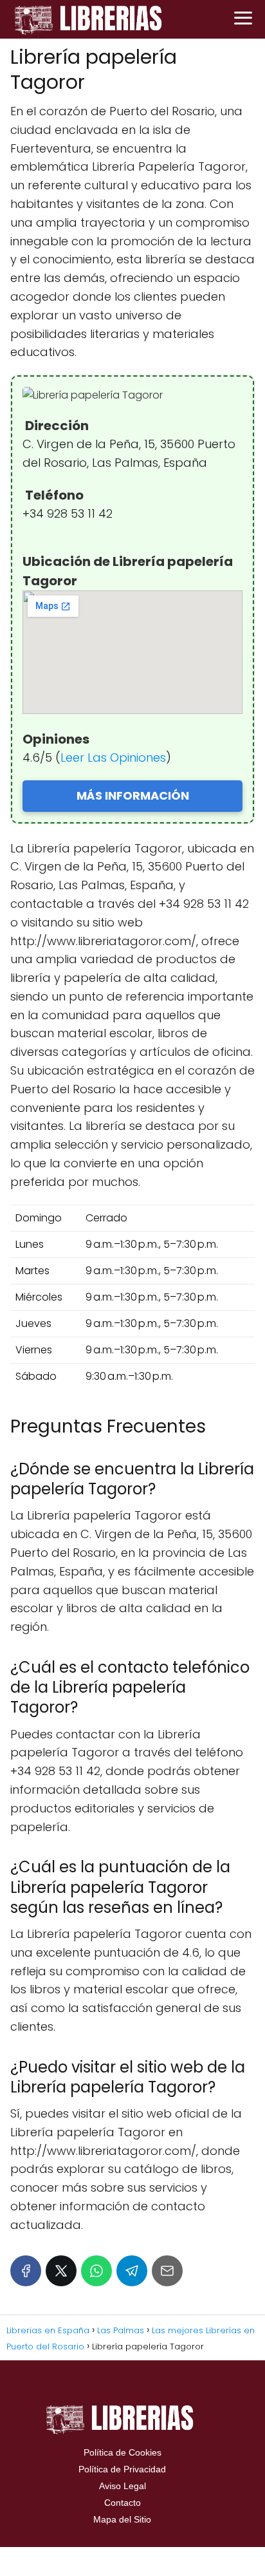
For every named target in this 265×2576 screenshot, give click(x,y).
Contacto (123, 2503)
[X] (61, 2271)
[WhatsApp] (96, 2271)
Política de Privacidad (122, 2469)
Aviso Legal (123, 2486)
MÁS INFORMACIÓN (133, 795)
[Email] (167, 2271)
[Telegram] (132, 2271)
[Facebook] (26, 2271)
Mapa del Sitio (122, 2519)
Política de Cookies (123, 2452)
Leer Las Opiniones (113, 757)
